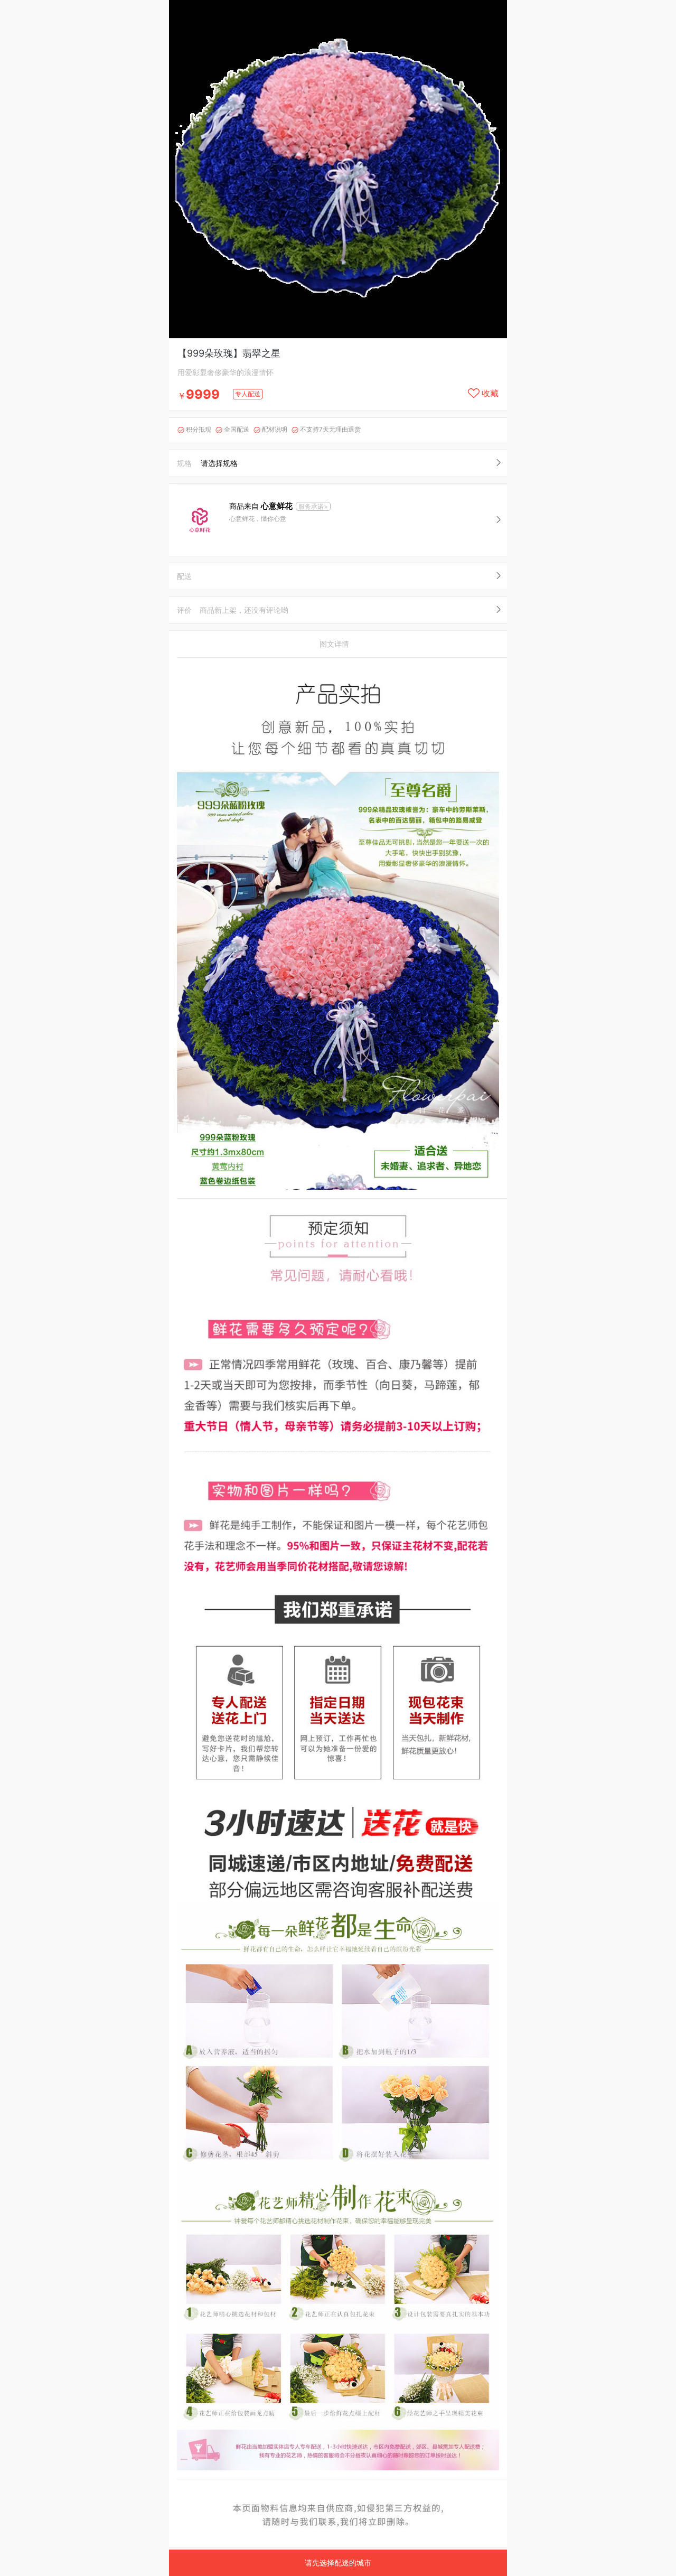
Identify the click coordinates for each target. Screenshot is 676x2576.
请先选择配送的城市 (338, 2563)
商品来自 (261, 506)
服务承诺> (313, 506)
